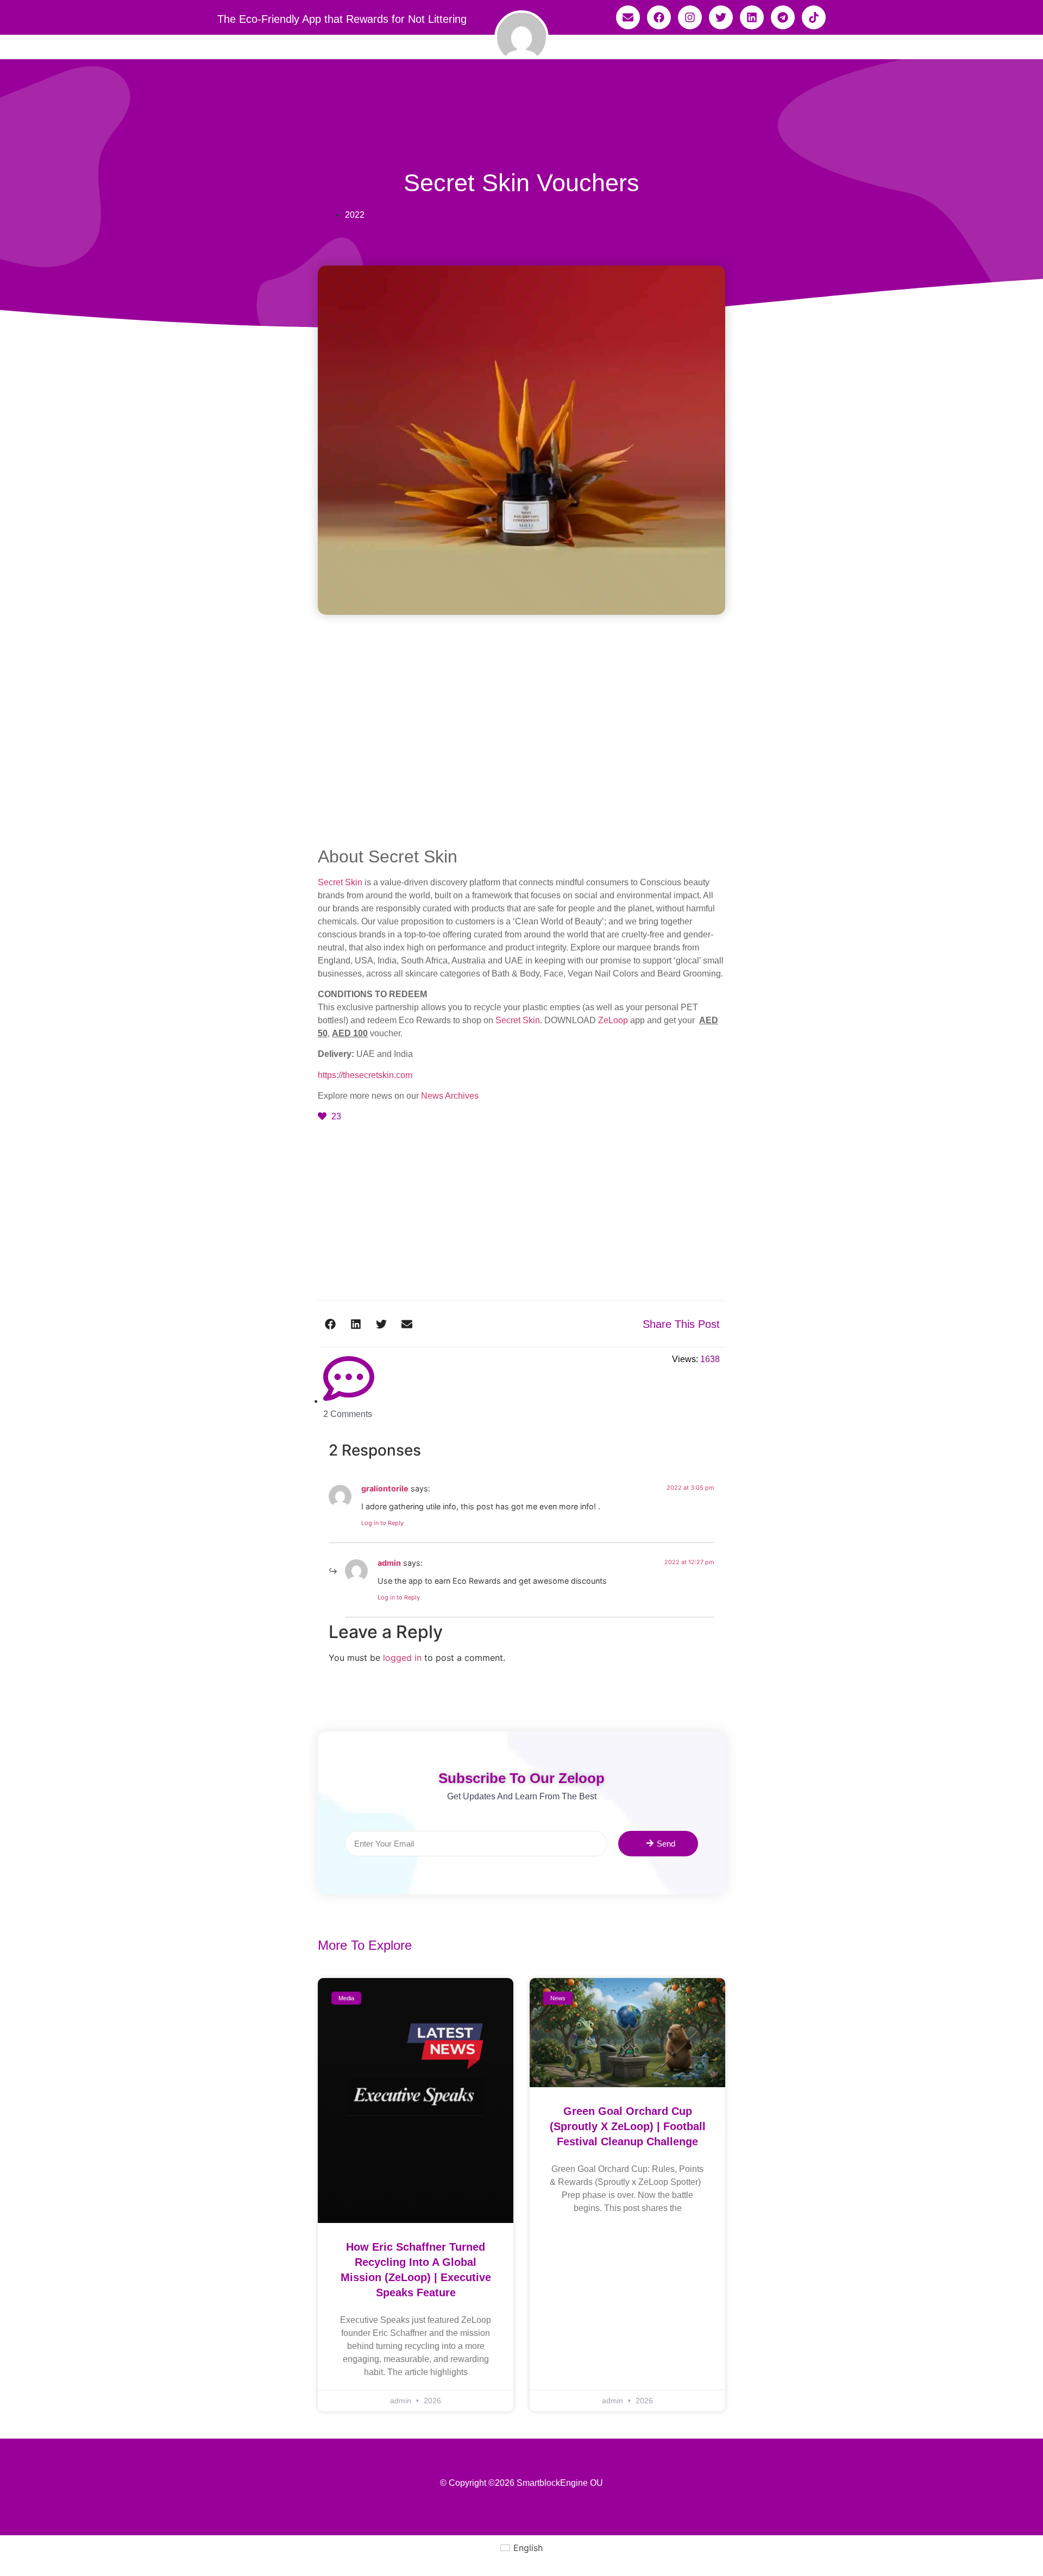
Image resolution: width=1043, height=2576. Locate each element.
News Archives (450, 1096)
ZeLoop (613, 1020)
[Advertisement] (521, 766)
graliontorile (385, 1488)
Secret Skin (340, 882)
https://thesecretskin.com (365, 1075)
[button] (331, 1324)
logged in (402, 1658)
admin (389, 1563)
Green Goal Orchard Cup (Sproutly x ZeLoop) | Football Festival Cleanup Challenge (628, 2126)
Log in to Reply (382, 1523)
